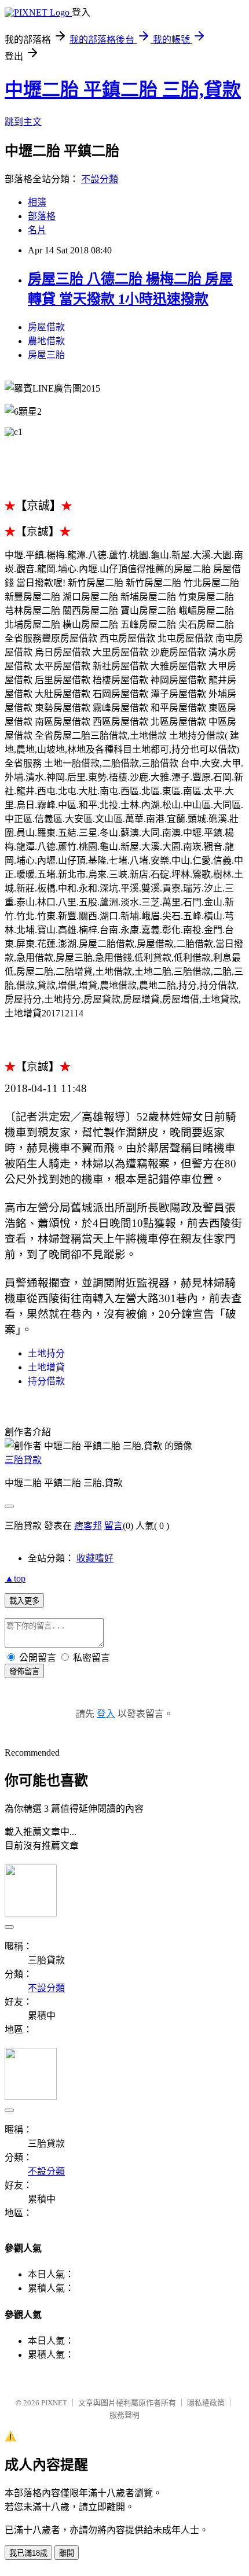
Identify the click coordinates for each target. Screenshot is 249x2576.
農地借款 (46, 341)
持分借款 (46, 1381)
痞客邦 (88, 1526)
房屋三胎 (46, 355)
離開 (67, 2553)
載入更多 (24, 1601)
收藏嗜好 (95, 1558)
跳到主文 (23, 122)
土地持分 (46, 1353)
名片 (37, 230)
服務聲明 (124, 2415)
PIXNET (54, 2403)
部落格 (42, 216)
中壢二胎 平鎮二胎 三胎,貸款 (123, 90)
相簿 (37, 202)
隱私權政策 (206, 2403)
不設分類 (100, 179)
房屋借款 (46, 327)
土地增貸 (46, 1367)
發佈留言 (24, 1672)
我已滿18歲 (28, 2553)
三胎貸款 (23, 1460)
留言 (113, 1526)
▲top (15, 1578)
